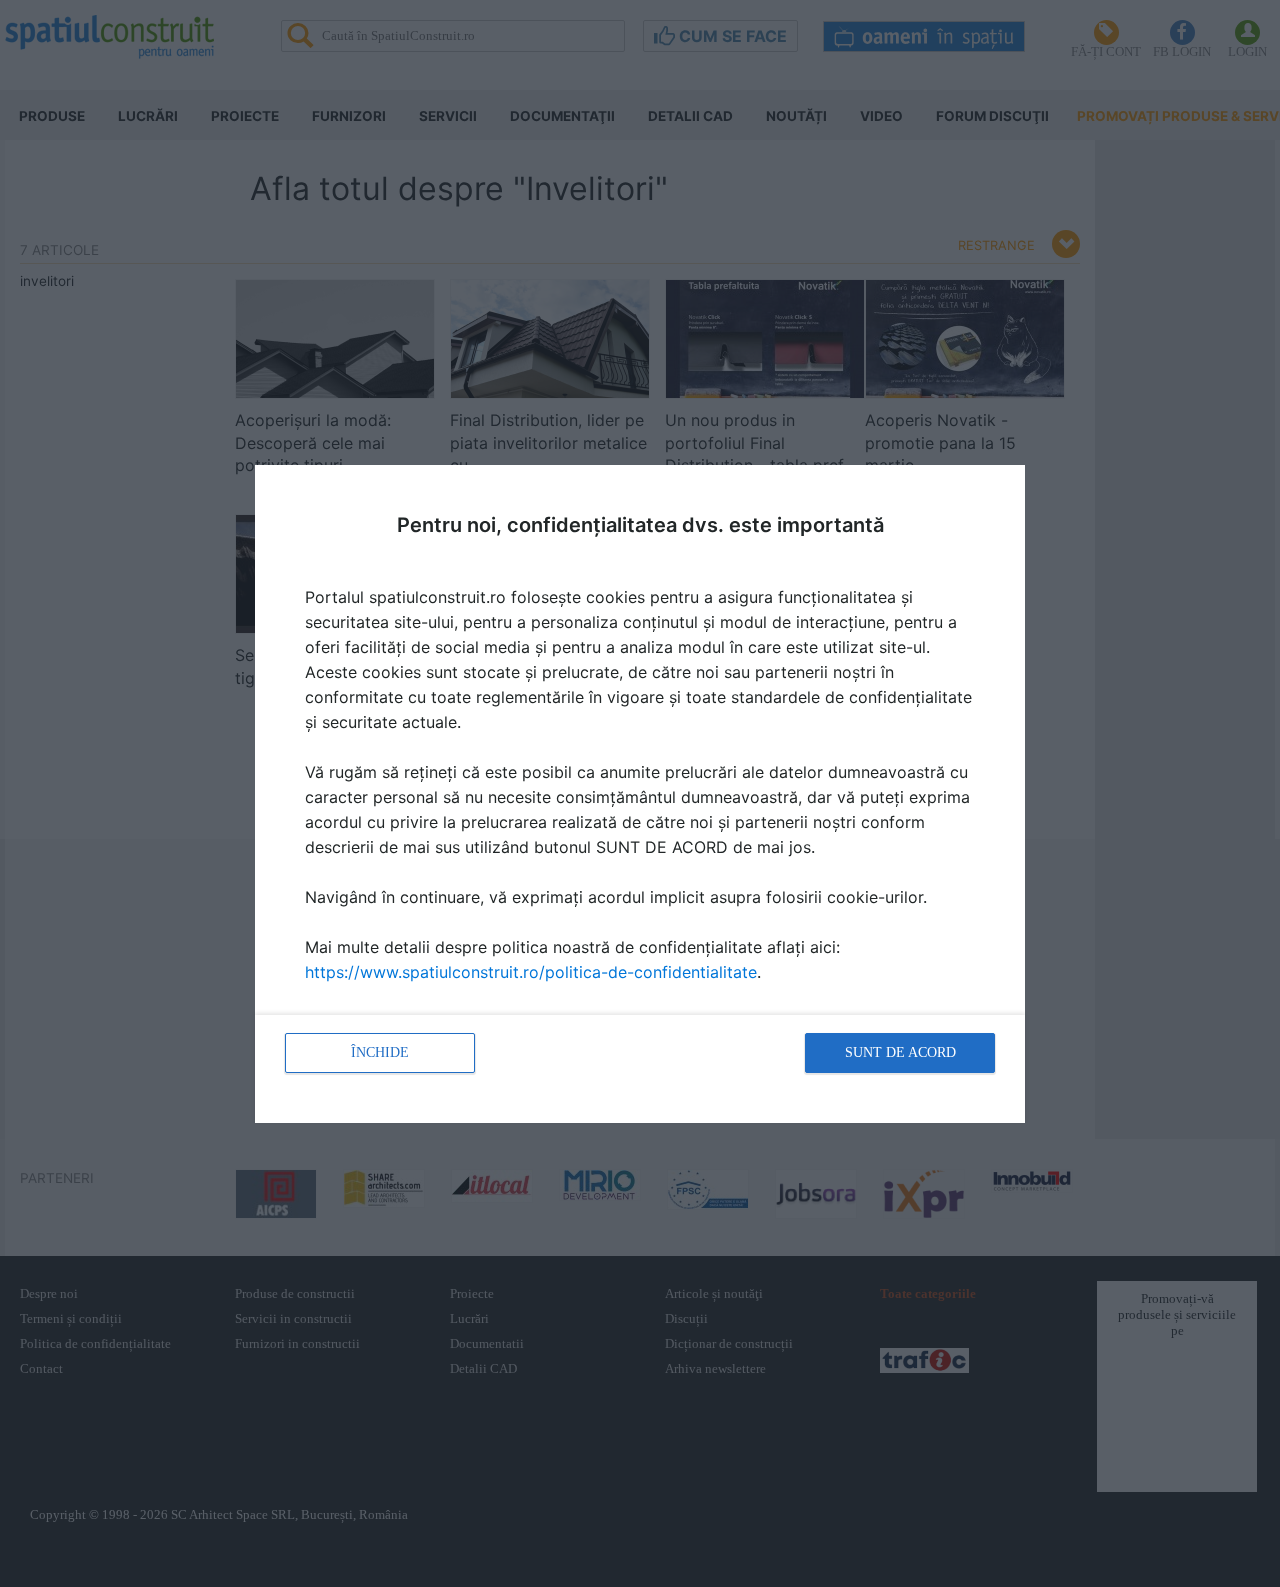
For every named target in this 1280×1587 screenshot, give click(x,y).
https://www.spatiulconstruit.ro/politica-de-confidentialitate (531, 972)
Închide (380, 1052)
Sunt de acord (900, 1052)
